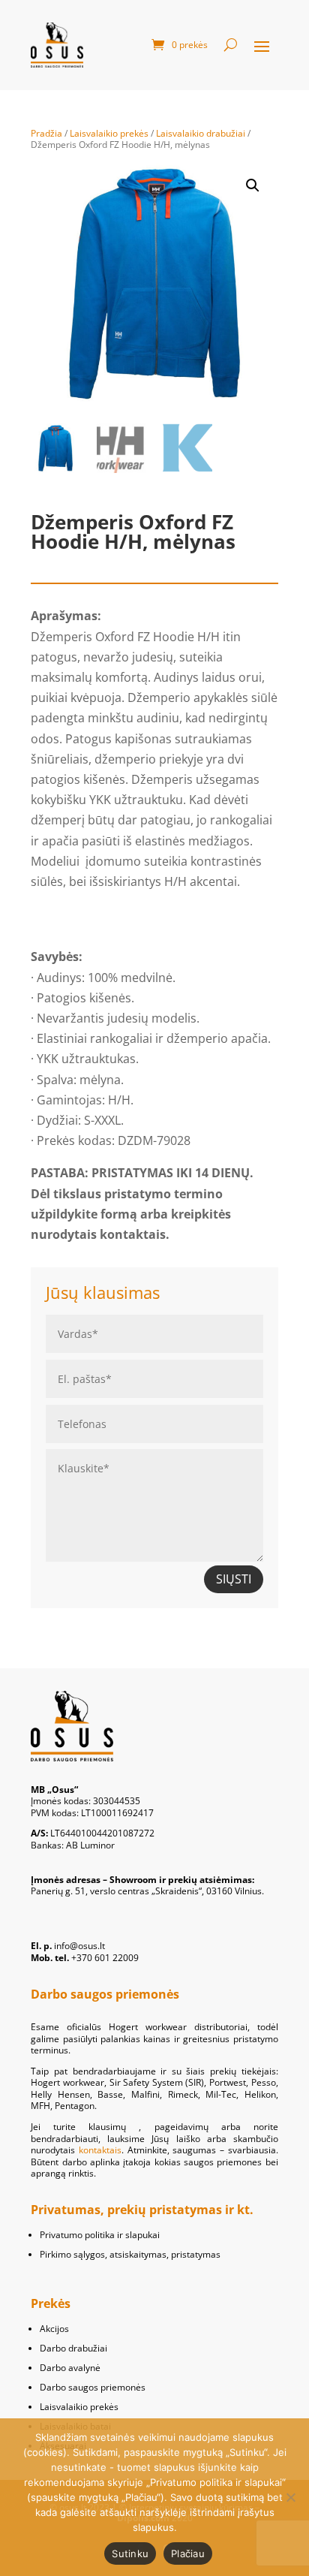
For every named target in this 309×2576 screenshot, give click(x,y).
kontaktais (100, 2150)
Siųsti (234, 1579)
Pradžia (46, 133)
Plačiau (188, 2553)
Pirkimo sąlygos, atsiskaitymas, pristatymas (130, 2254)
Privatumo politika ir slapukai (100, 2235)
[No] (290, 2497)
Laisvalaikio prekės (109, 133)
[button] (253, 185)
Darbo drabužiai (73, 2348)
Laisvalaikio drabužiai (201, 133)
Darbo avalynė (70, 2368)
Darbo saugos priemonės (93, 2387)
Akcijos (54, 2329)
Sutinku (130, 2553)
